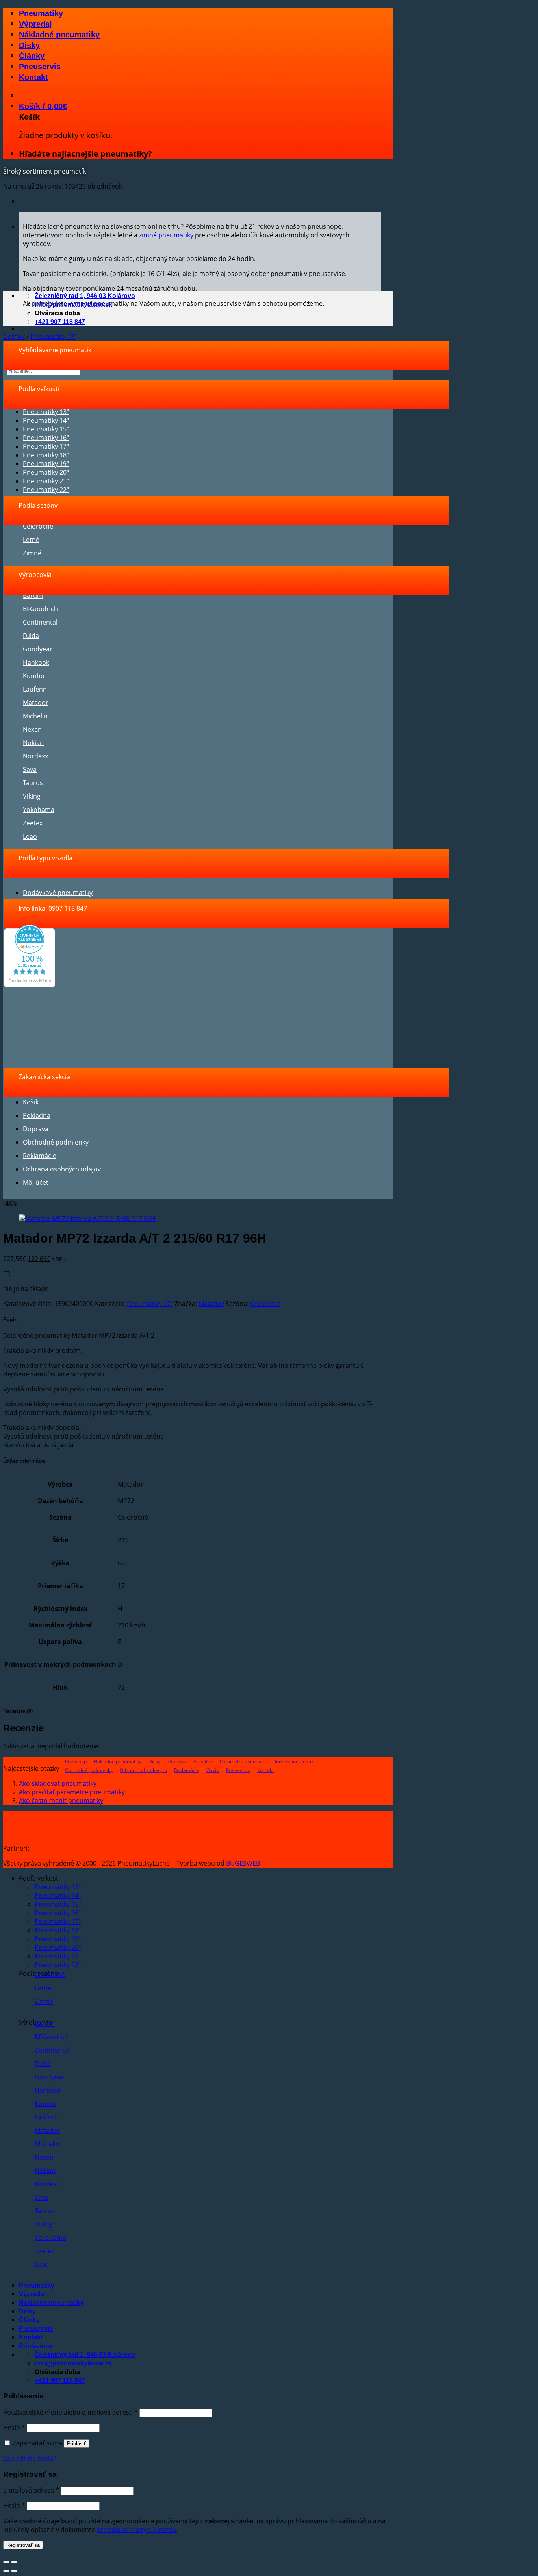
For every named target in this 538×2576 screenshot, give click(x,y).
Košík (31, 1102)
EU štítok (203, 1761)
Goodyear (38, 649)
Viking (32, 796)
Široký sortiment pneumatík (45, 171)
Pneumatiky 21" (46, 481)
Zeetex (33, 823)
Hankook (36, 662)
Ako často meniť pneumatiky (61, 1801)
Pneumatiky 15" (46, 429)
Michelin (35, 716)
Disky (29, 45)
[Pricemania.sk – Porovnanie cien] (91, 1848)
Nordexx (35, 756)
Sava (30, 769)
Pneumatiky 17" (53, 337)
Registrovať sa (23, 2545)
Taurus (33, 783)
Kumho (34, 676)
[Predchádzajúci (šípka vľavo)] (6, 2571)
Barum (33, 595)
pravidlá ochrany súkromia (136, 2530)
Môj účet (36, 1182)
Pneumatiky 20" (46, 472)
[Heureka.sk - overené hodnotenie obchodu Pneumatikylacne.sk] (30, 985)
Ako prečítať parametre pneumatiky (72, 1792)
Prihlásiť (76, 2444)
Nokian (33, 743)
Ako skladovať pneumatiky (58, 1783)
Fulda (31, 636)
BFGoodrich (40, 609)
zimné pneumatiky (166, 235)
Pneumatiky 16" (46, 438)
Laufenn (35, 689)
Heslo (14, 2428)
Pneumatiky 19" (46, 464)
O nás (213, 1770)
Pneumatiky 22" (46, 490)
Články (32, 56)
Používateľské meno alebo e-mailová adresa (70, 2412)
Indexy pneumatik (294, 1761)
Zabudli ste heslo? (30, 2458)
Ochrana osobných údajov (62, 1169)
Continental (40, 622)
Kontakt (33, 77)
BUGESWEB (243, 1863)
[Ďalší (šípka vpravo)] (14, 2571)
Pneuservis (40, 67)
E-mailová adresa (31, 2490)
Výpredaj (35, 24)
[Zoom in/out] (14, 2562)
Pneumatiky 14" (46, 420)
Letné (31, 540)
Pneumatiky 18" (46, 455)
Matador (36, 703)
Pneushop (76, 1761)
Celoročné (38, 526)
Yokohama (39, 810)
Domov (14, 337)
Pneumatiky (41, 13)
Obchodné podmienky (56, 1142)
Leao (30, 836)
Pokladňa (37, 1115)
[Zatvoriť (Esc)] (6, 2562)
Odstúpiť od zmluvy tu (143, 1770)
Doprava (36, 1129)
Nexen (32, 729)
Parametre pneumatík (244, 1761)
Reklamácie (40, 1156)
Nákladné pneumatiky (59, 35)
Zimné (32, 553)
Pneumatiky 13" (46, 412)
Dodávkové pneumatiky (58, 893)
